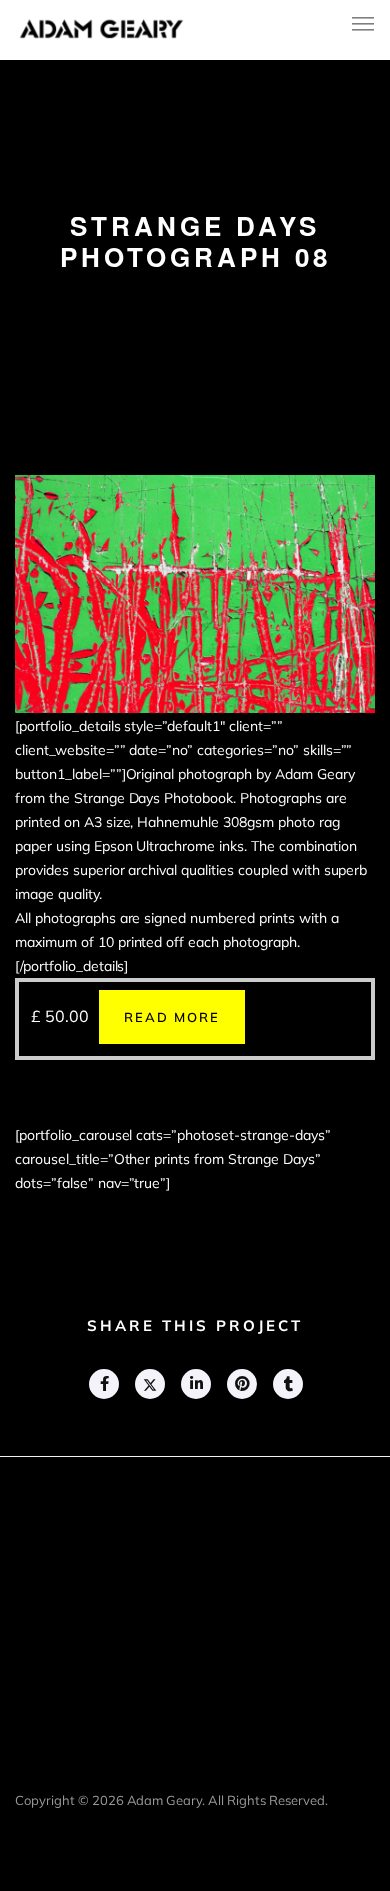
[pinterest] (241, 1384)
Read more (172, 1017)
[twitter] (149, 1384)
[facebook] (103, 1384)
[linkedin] (195, 1384)
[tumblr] (287, 1384)
